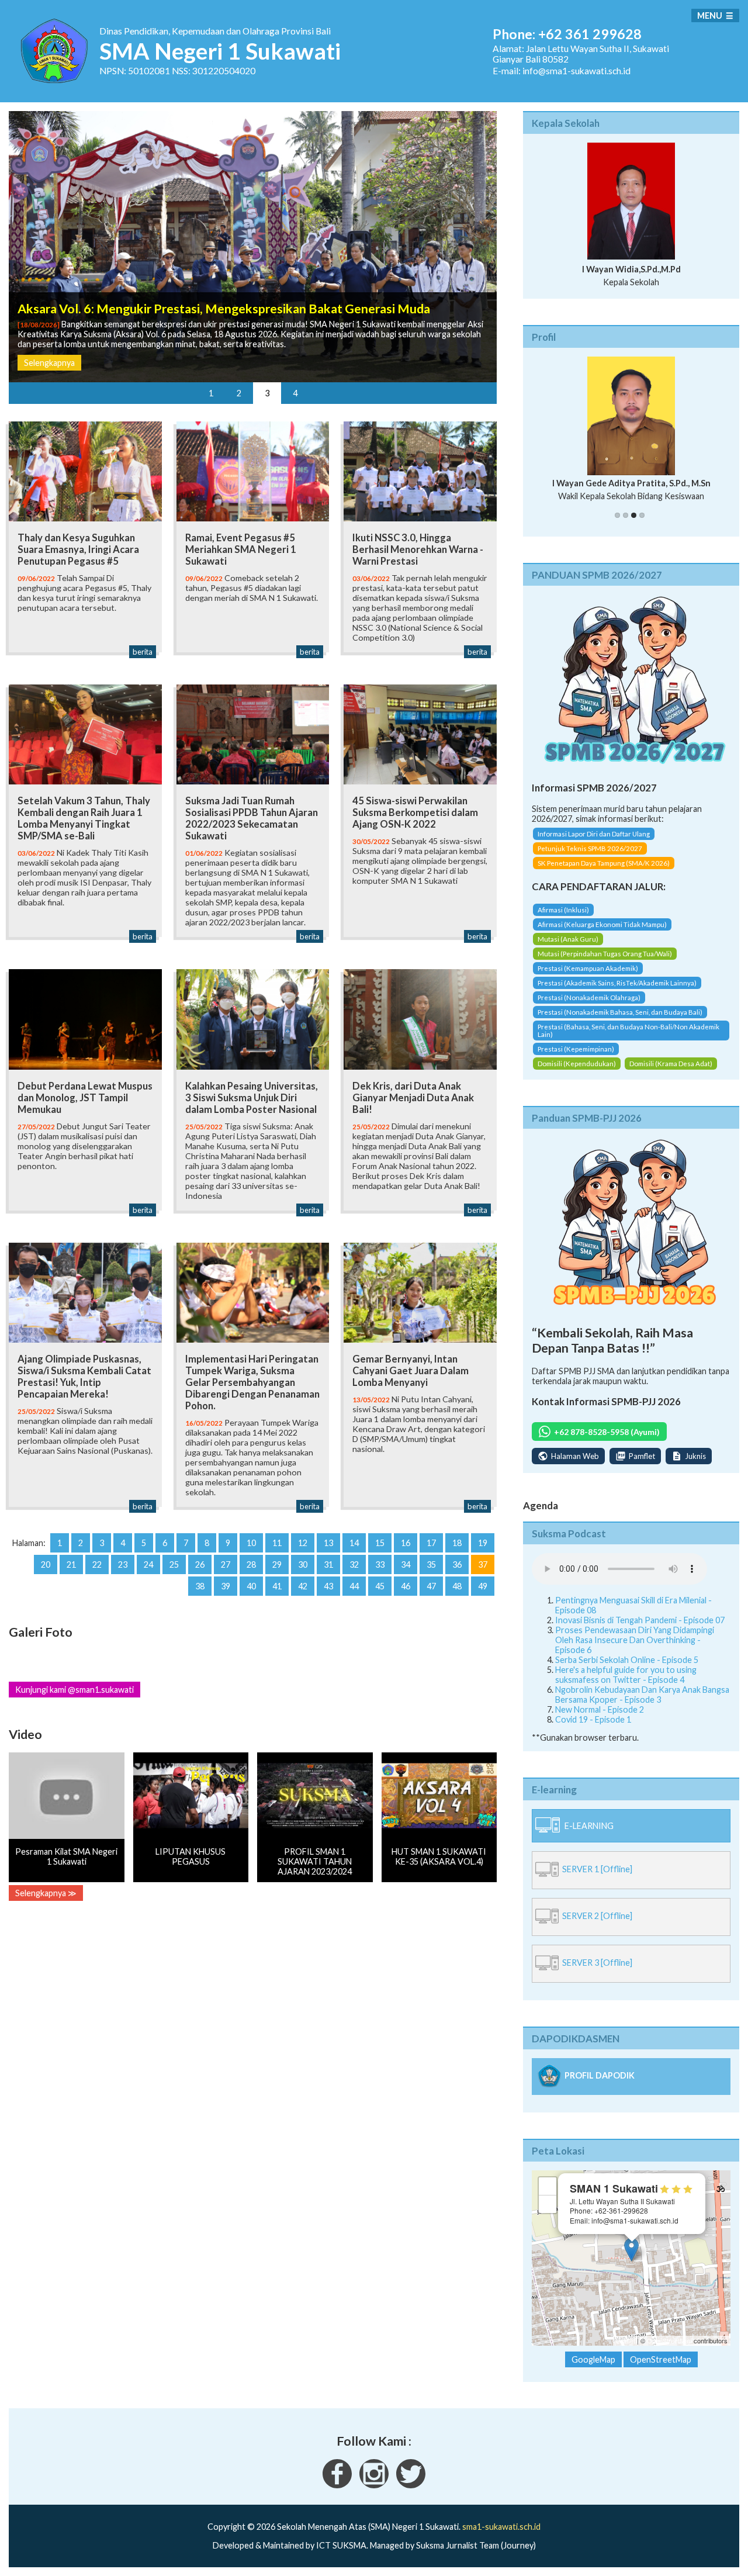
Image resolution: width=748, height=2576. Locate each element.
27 (226, 1564)
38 (200, 1586)
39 (226, 1586)
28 (251, 1564)
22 (97, 1564)
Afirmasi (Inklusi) (563, 910)
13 (328, 1543)
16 (406, 1543)
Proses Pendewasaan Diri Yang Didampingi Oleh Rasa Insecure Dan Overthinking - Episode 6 (635, 1640)
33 (380, 1564)
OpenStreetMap (669, 2340)
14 (354, 1543)
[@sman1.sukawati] (374, 2485)
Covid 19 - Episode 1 (593, 1719)
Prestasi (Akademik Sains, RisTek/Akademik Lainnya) (617, 983)
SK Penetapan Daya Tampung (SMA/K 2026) (604, 863)
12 (303, 1543)
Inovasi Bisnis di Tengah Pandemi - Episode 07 (640, 1620)
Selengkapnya (49, 363)
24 (148, 1564)
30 (303, 1564)
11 (277, 1543)
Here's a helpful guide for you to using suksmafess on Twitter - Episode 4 (626, 1675)
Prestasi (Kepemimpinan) (576, 1049)
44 (354, 1586)
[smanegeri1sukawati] (337, 2485)
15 (380, 1543)
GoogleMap (593, 2359)
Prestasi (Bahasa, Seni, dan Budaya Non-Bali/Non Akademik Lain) (628, 1031)
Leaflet (626, 2340)
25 (174, 1564)
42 (303, 1586)
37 (483, 1564)
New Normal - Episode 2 (600, 1709)
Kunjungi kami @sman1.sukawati (75, 1690)
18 (457, 1543)
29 (277, 1564)
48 (457, 1586)
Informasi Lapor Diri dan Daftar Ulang (594, 834)
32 (354, 1564)
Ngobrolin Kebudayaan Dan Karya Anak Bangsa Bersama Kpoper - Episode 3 (642, 1695)
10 (251, 1543)
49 (483, 1586)
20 (46, 1564)
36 (457, 1564)
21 (71, 1564)
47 (431, 1586)
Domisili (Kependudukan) (577, 1064)
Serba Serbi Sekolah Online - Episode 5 (627, 1660)
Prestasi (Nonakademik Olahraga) (589, 997)
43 (328, 1586)
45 (380, 1586)
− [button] (548, 2204)
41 (277, 1586)
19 (483, 1543)
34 (406, 1564)
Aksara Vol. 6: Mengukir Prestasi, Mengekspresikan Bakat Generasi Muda (224, 309)
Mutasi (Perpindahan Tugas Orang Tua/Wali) (605, 954)
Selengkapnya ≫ (46, 1893)
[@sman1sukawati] (411, 2485)
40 (251, 1586)
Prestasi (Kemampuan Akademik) (588, 968)
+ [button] (548, 2186)
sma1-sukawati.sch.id (501, 2527)
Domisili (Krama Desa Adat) (671, 1064)
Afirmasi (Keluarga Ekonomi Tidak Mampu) (602, 924)
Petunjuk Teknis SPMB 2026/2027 (590, 848)
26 (200, 1564)
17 (431, 1543)
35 (431, 1564)
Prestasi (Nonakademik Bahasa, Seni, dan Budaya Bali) (620, 1012)
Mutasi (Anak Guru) (568, 939)
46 (406, 1586)
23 (123, 1564)
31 (328, 1564)
